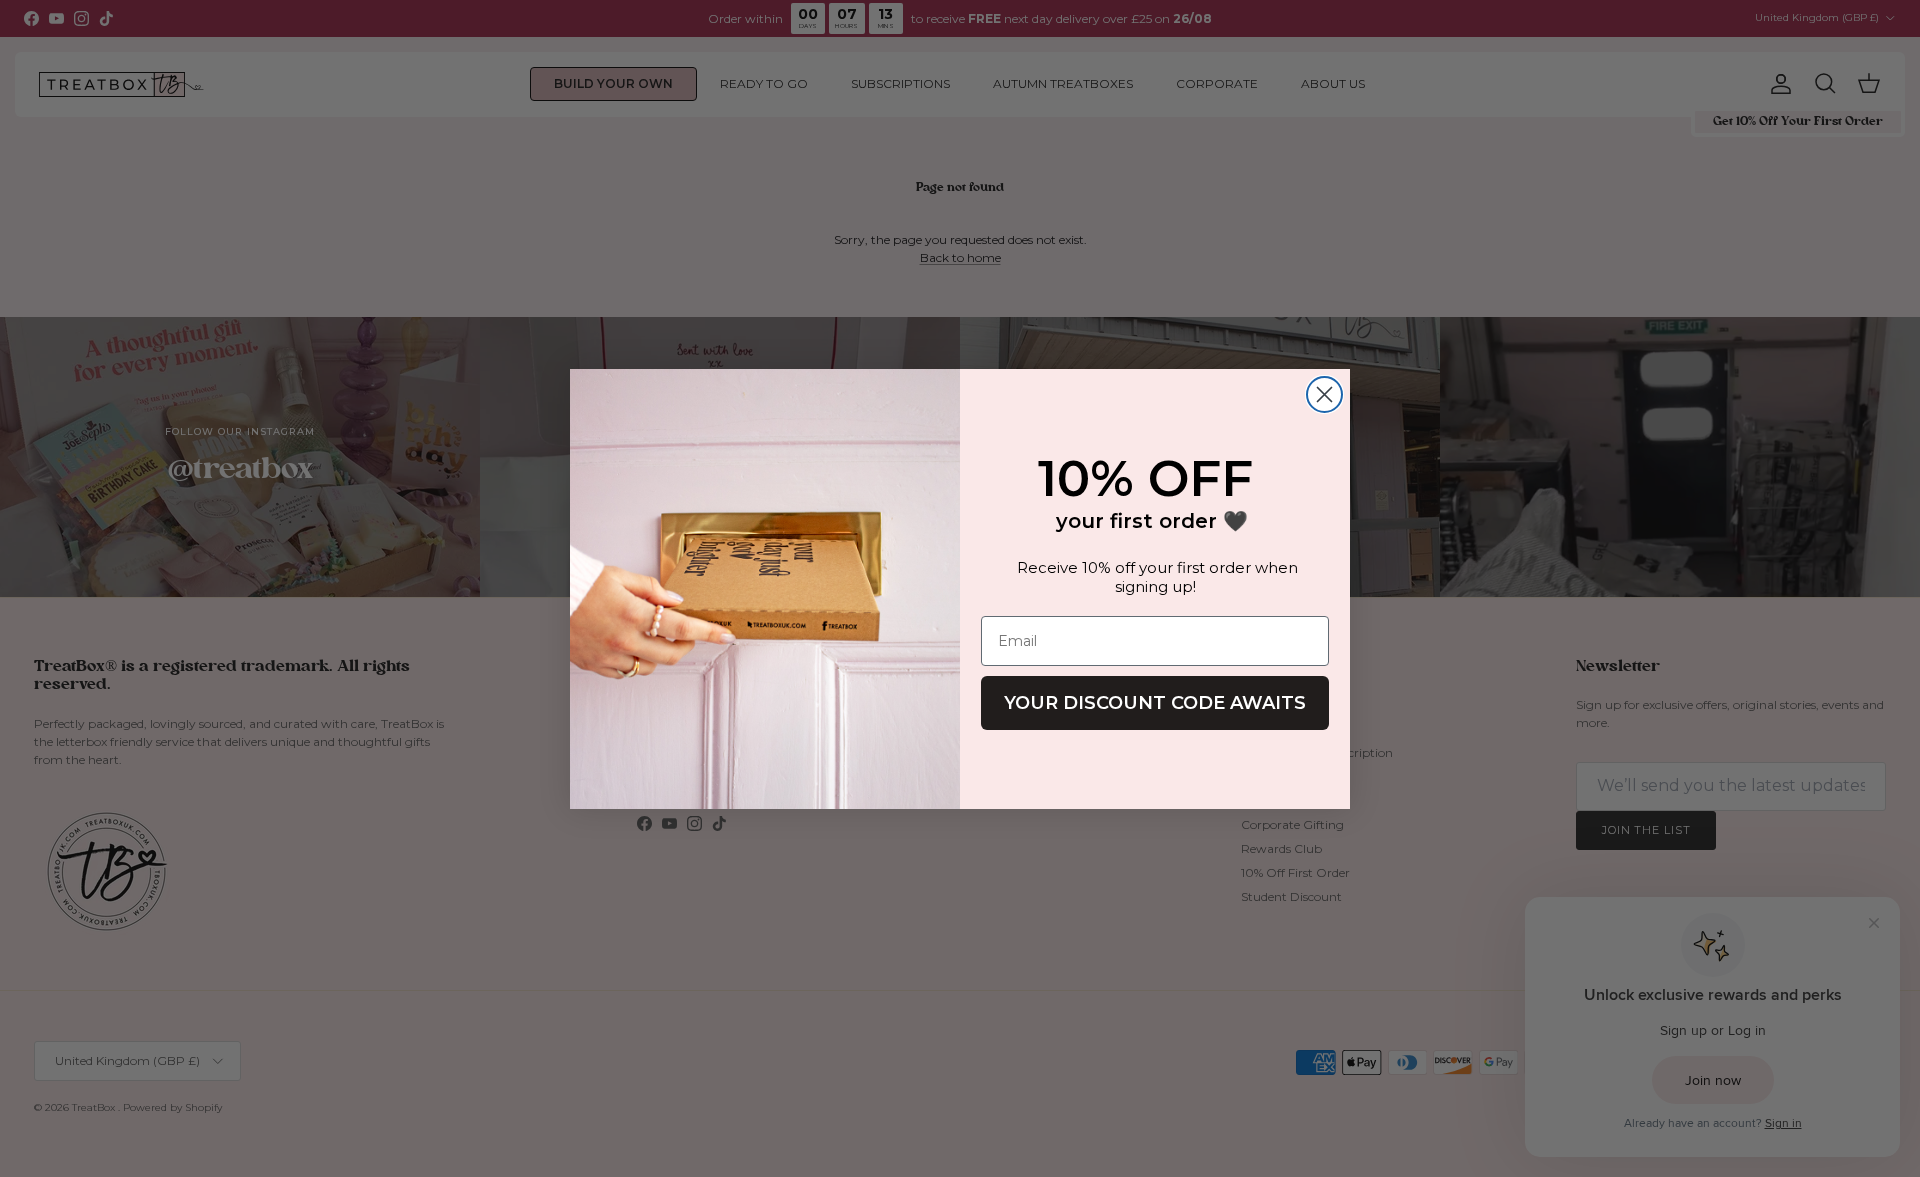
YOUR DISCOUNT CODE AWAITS (1155, 703)
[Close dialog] (1324, 394)
